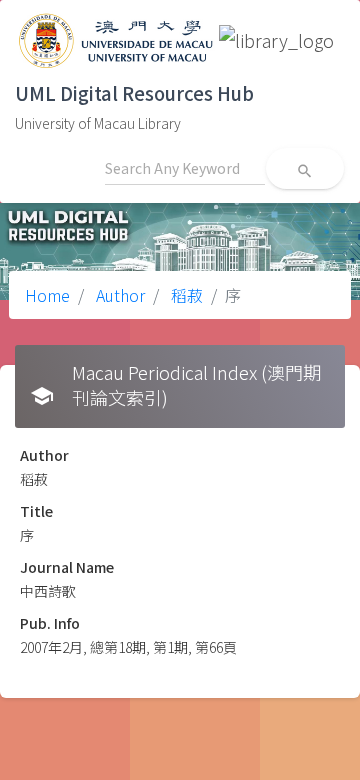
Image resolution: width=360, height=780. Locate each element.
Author (118, 295)
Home (47, 295)
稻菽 (185, 295)
